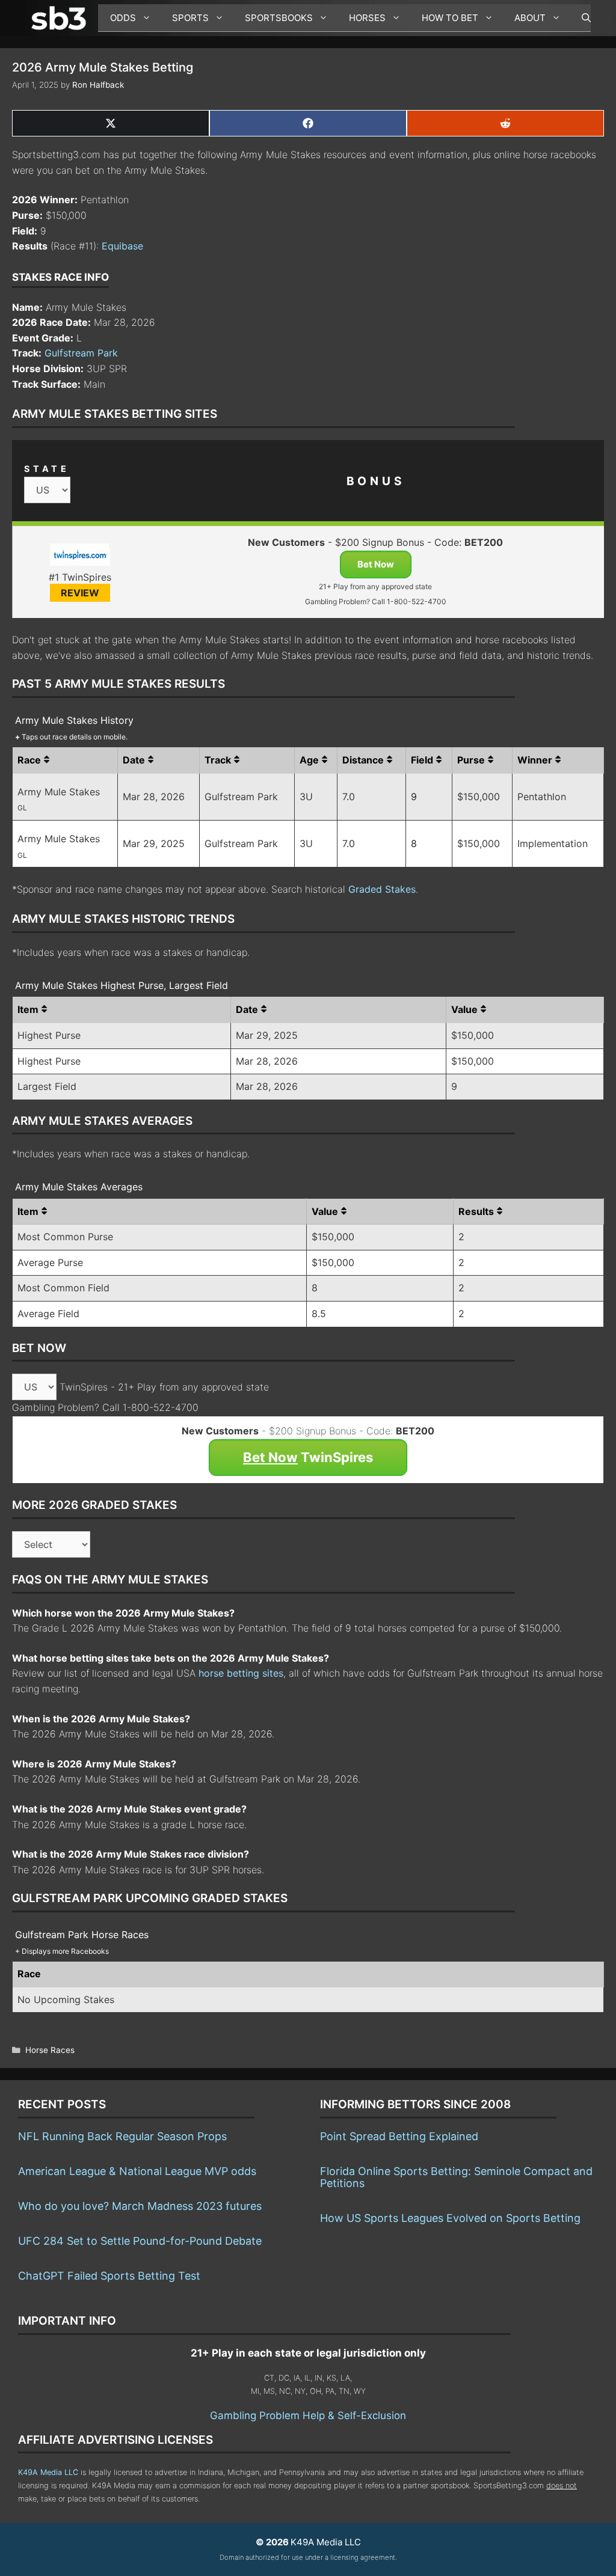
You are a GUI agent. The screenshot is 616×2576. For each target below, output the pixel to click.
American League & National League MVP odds (137, 2171)
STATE (47, 469)
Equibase (122, 246)
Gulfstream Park (81, 353)
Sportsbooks (279, 18)
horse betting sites (241, 1673)
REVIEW (80, 593)
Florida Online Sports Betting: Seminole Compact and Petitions (456, 2177)
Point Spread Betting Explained (399, 2136)
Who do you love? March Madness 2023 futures (140, 2206)
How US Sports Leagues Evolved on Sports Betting (450, 2218)
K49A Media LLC (48, 2472)
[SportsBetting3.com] (61, 18)
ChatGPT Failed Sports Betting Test (109, 2276)
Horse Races (50, 2050)
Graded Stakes (382, 889)
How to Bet (450, 18)
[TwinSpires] (80, 557)
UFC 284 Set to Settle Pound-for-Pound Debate (140, 2241)
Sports (190, 18)
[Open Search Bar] (580, 18)
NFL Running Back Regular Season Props (122, 2136)
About (530, 18)
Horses (367, 18)
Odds (123, 18)
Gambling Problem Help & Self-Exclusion (308, 2415)
